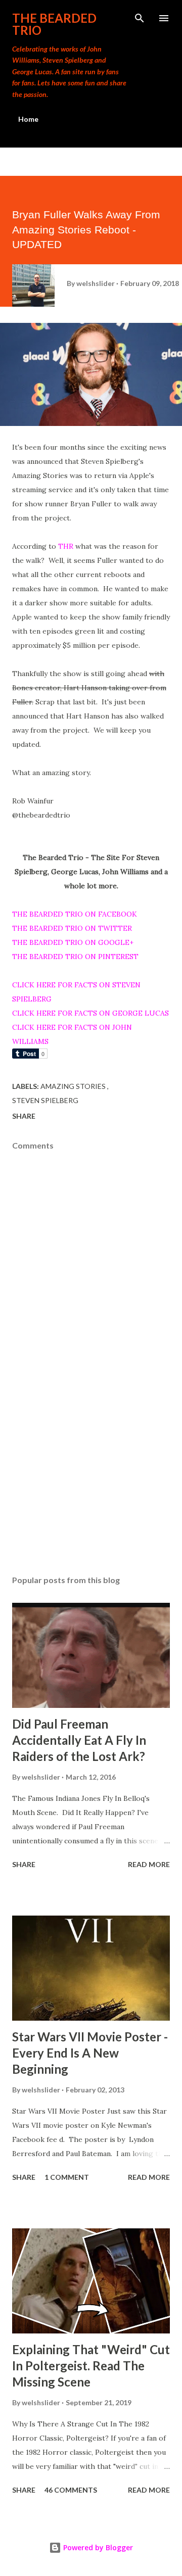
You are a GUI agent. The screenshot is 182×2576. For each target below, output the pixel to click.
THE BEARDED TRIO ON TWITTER (72, 928)
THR (66, 546)
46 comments (71, 2490)
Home (28, 119)
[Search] (140, 18)
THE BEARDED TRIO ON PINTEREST (75, 957)
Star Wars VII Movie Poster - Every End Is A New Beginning (90, 2053)
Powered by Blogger (97, 2547)
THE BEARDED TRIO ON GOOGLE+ (73, 942)
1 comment (67, 2177)
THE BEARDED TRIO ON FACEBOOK (75, 914)
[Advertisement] (91, 1480)
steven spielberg (45, 1100)
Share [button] (24, 1116)
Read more (149, 1864)
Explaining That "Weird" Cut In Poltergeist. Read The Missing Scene (91, 2366)
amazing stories (74, 1086)
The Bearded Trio (54, 24)
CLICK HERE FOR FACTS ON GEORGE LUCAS (90, 1013)
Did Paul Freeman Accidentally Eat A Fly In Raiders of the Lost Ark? (79, 1740)
